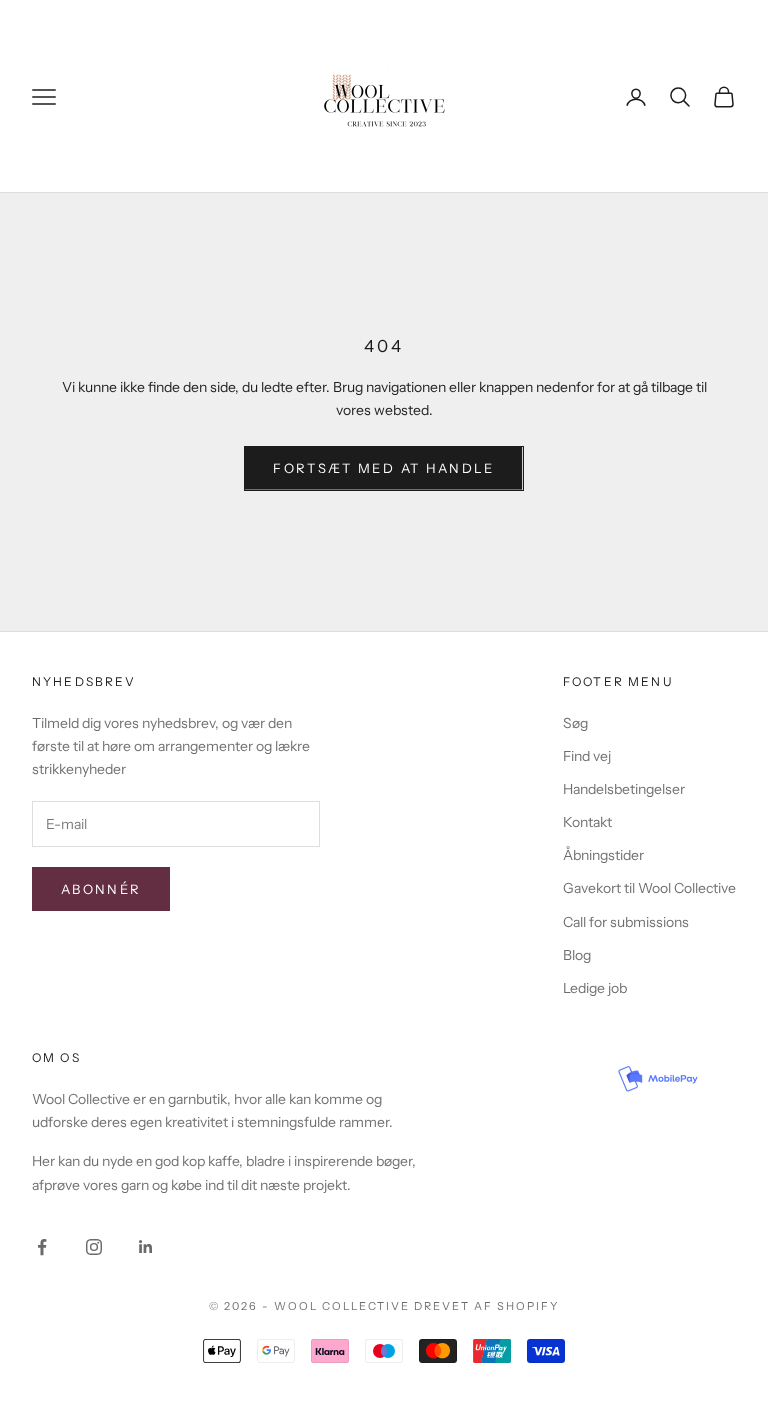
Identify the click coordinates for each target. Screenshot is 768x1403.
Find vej (587, 756)
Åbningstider (603, 855)
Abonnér (101, 889)
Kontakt (587, 822)
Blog (577, 955)
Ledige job (595, 988)
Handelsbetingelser (624, 789)
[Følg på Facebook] (42, 1247)
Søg (575, 723)
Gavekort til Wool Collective (649, 888)
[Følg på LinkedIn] (146, 1247)
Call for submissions (626, 922)
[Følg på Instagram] (94, 1247)
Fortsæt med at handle (383, 468)
